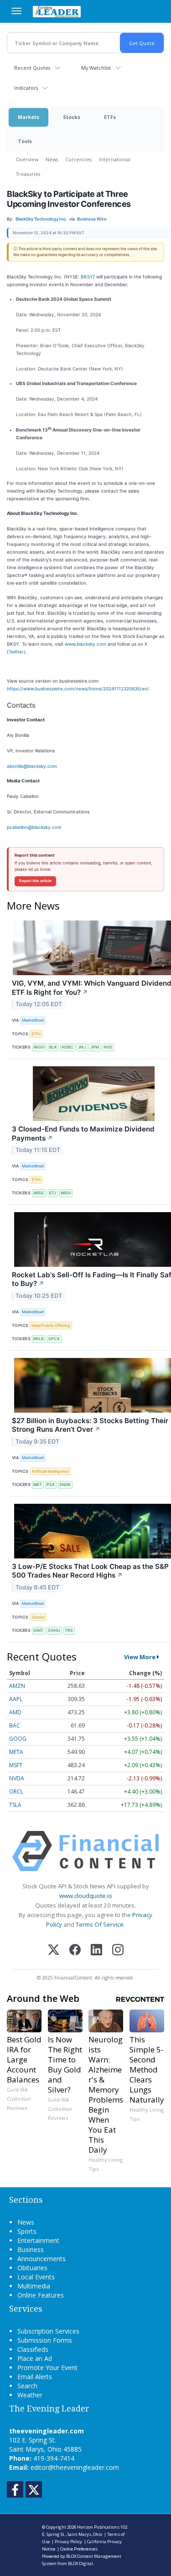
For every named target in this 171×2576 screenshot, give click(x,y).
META (16, 1752)
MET (38, 1484)
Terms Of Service (100, 1924)
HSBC (67, 1047)
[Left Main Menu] (16, 11)
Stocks (72, 117)
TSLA (15, 1805)
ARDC (39, 1193)
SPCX (54, 1339)
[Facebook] (75, 1951)
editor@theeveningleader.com (75, 2467)
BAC (15, 1725)
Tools (25, 141)
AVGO (39, 1047)
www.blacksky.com (85, 644)
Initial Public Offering (51, 1325)
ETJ (53, 1193)
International (115, 159)
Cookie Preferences (79, 2549)
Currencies (78, 159)
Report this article (35, 881)
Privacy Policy (68, 2542)
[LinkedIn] (96, 1951)
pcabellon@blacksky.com (34, 827)
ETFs (110, 117)
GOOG (18, 1739)
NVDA (17, 1778)
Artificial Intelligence (50, 1471)
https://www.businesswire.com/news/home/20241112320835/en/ (78, 689)
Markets (28, 117)
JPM (95, 1047)
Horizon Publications (98, 2527)
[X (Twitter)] (54, 1951)
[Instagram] (118, 1951)
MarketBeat (33, 1020)
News (52, 159)
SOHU (54, 1630)
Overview (27, 159)
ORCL (16, 1792)
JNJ (82, 1047)
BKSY (87, 277)
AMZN (17, 1686)
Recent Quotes (32, 68)
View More (140, 1657)
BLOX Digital (80, 2563)
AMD (15, 1712)
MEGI (66, 1193)
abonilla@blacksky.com (32, 766)
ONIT (38, 1630)
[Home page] (57, 11)
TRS (69, 1630)
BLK (53, 1047)
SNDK (65, 1484)
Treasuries (28, 174)
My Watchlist (96, 68)
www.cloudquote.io (86, 1896)
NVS (108, 1047)
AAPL (16, 1699)
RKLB (39, 1339)
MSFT (16, 1765)
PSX (51, 1484)
